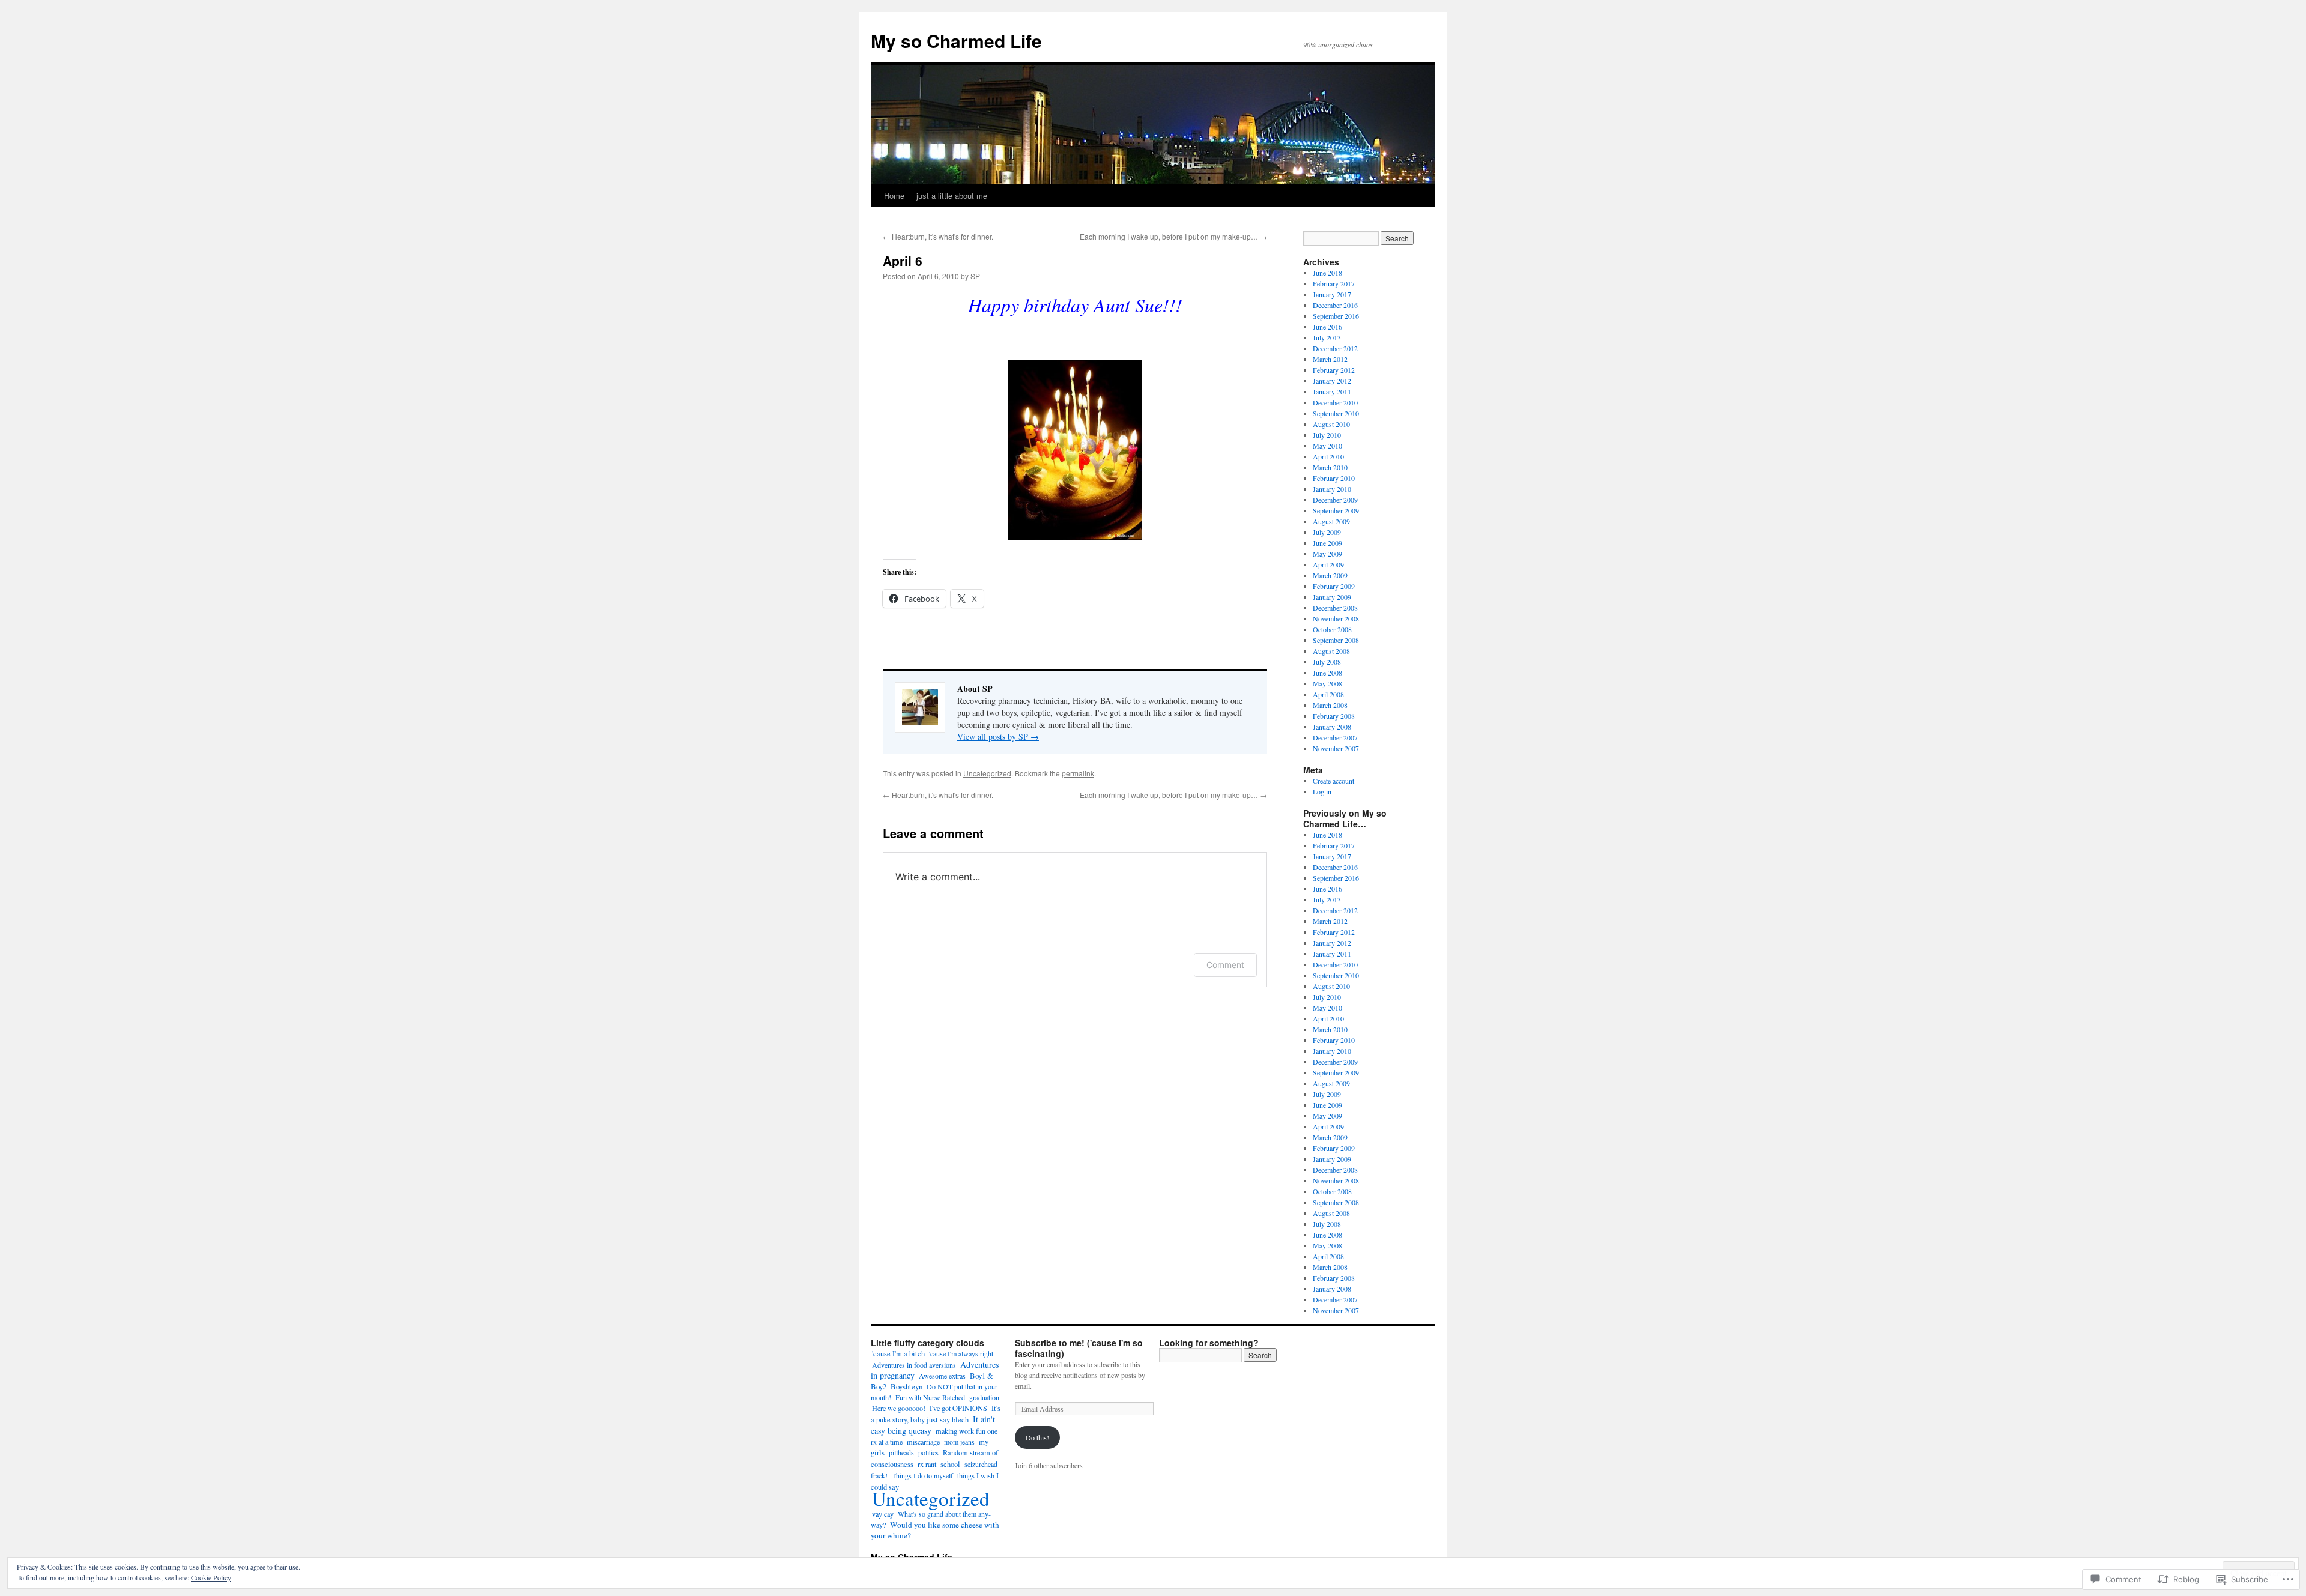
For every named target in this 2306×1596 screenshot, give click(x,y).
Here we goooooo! (899, 1408)
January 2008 (1332, 727)
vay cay (883, 1514)
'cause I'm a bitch (898, 1354)
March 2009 (1330, 575)
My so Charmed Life (956, 41)
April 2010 (1328, 456)
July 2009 (1327, 532)
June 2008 (1327, 673)
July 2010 (1327, 435)
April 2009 (1328, 564)
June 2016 (1327, 327)
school (950, 1464)
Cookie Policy (211, 1577)
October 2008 (1332, 629)
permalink (1078, 773)
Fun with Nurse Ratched (930, 1397)
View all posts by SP (998, 736)
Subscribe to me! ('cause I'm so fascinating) (1079, 1348)
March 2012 (1330, 359)
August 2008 (1331, 651)
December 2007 (1335, 737)
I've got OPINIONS (958, 1408)
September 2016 (1336, 316)
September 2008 (1336, 640)
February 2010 (1334, 478)
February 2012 (1334, 370)
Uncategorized (987, 773)
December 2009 (1335, 500)
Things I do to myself (922, 1475)
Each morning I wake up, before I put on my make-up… (1173, 236)
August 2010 (1331, 424)
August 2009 (1331, 521)
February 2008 (1334, 716)
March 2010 (1330, 467)
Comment (1225, 965)
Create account (1333, 781)
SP (975, 276)
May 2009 (1327, 554)
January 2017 (1332, 294)
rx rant (927, 1464)
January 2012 (1332, 381)
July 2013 (1327, 337)
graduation (984, 1397)
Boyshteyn (906, 1386)
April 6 (903, 261)
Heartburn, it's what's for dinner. (938, 236)
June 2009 (1327, 543)
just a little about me (952, 195)
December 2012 (1335, 348)
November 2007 (1336, 748)
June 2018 (1327, 273)
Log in (1322, 791)
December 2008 (1335, 608)
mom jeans (959, 1442)
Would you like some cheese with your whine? (935, 1530)
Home (894, 195)
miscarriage (923, 1442)
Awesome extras (942, 1376)
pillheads (901, 1452)
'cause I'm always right (961, 1353)
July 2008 (1327, 662)
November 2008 (1336, 618)
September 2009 (1336, 510)
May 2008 (1327, 683)
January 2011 (1332, 391)
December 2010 (1335, 402)
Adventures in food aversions (914, 1365)
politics (928, 1452)
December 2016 (1335, 305)
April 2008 (1328, 694)
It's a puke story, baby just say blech (936, 1414)
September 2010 (1336, 413)
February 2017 (1334, 283)
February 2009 (1334, 586)
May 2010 (1327, 446)
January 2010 (1332, 489)
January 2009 (1332, 597)
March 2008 (1330, 705)
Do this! (1037, 1437)
